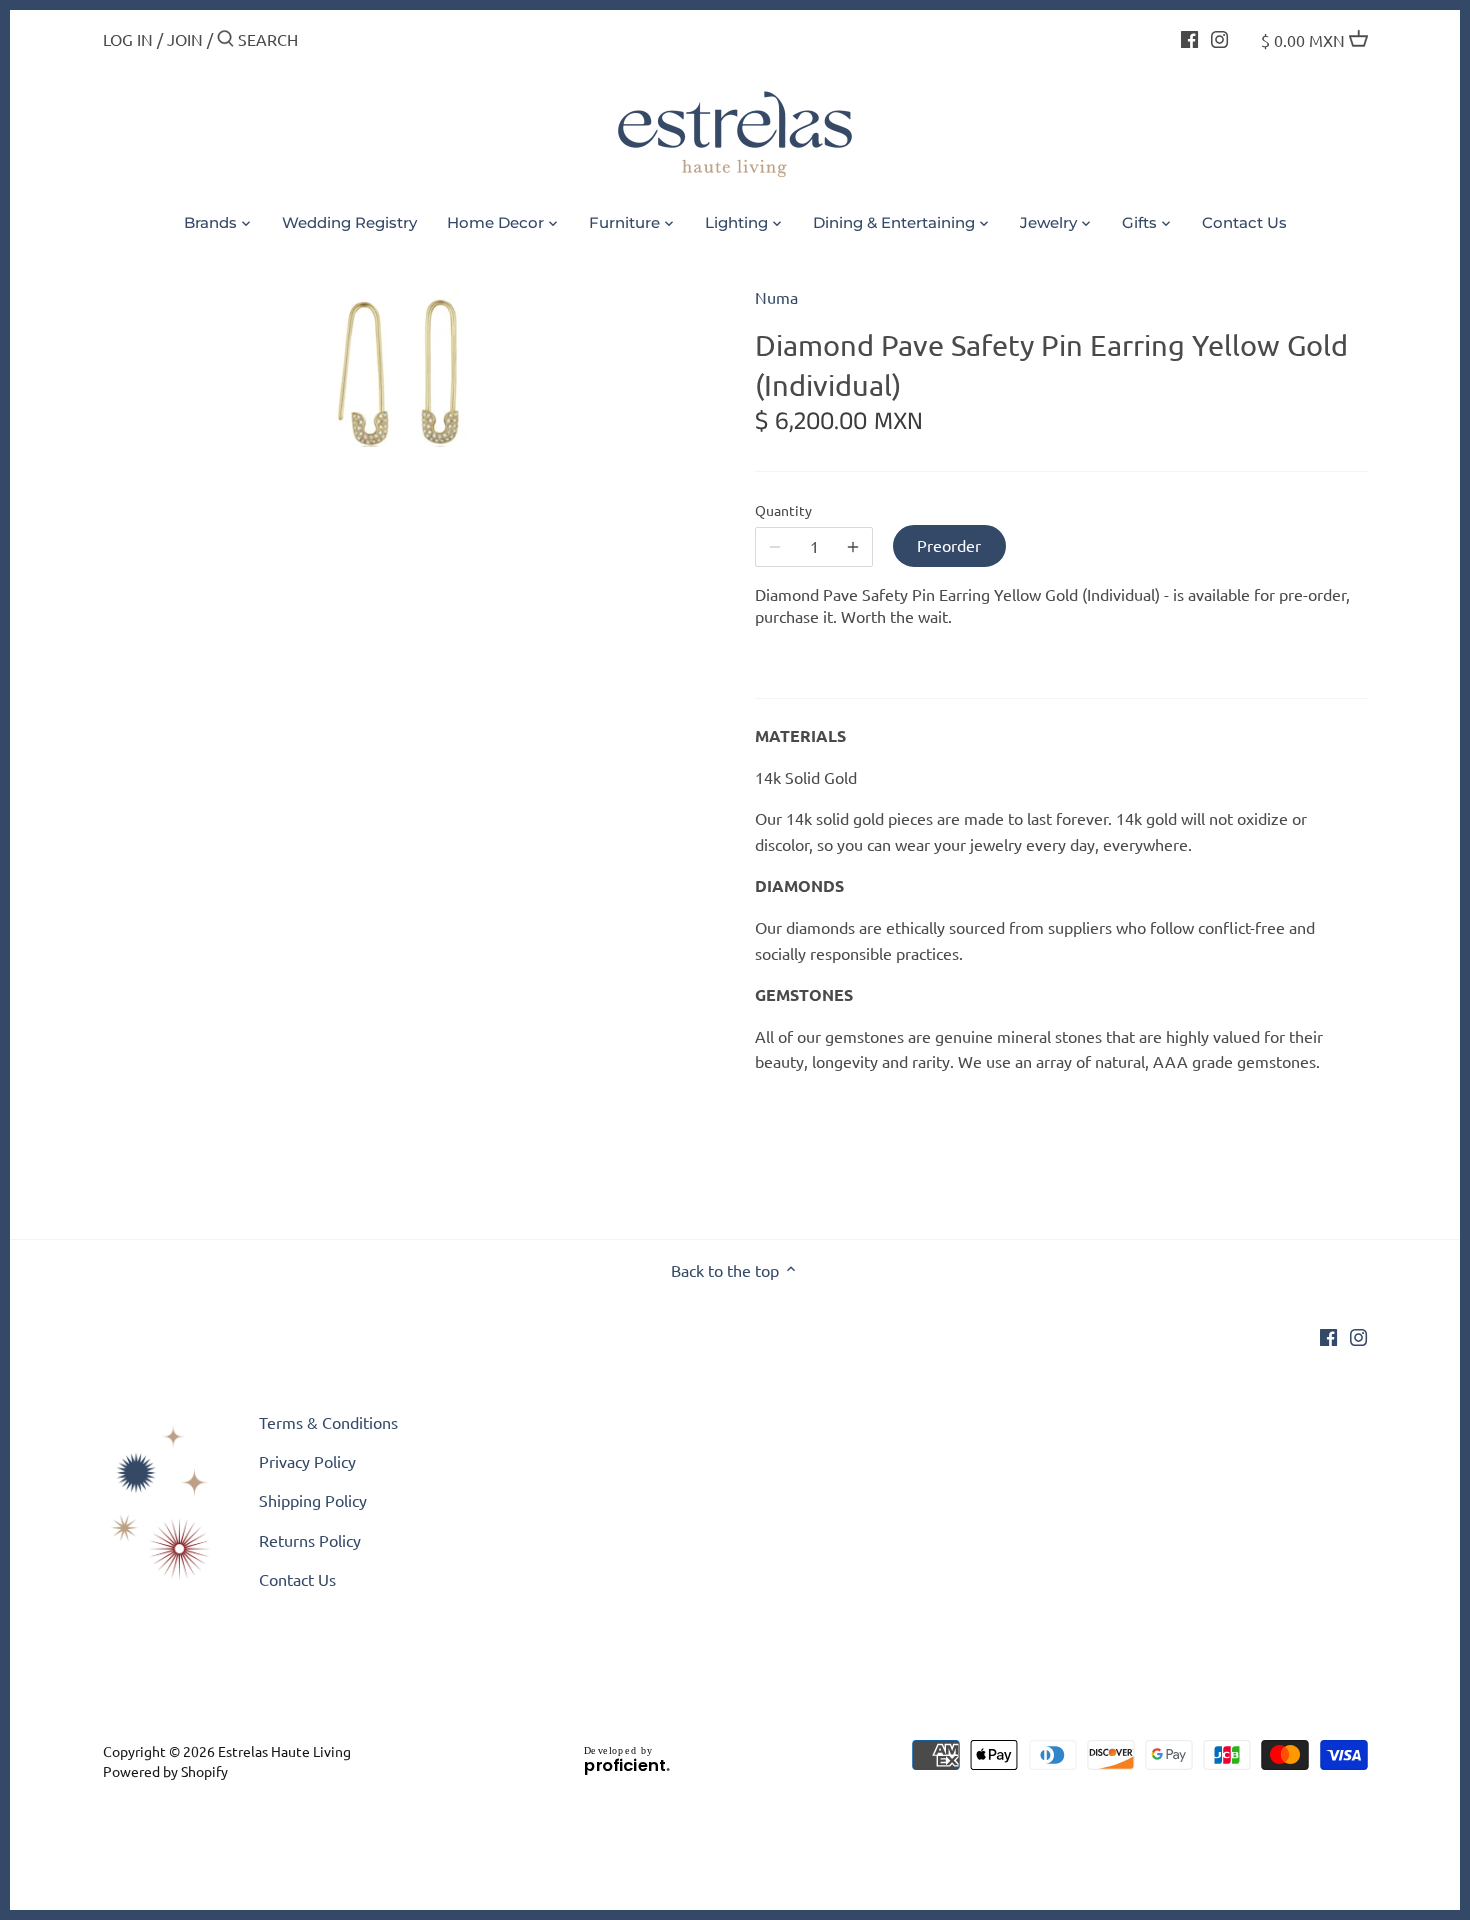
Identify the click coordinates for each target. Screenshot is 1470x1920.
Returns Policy (310, 1540)
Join (185, 39)
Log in (128, 39)
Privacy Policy (307, 1461)
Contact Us (297, 1579)
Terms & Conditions (328, 1422)
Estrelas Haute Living (284, 1751)
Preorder (949, 545)
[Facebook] (1189, 37)
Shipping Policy (313, 1500)
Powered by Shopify (165, 1771)
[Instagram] (1219, 37)
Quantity (783, 510)
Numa (776, 297)
